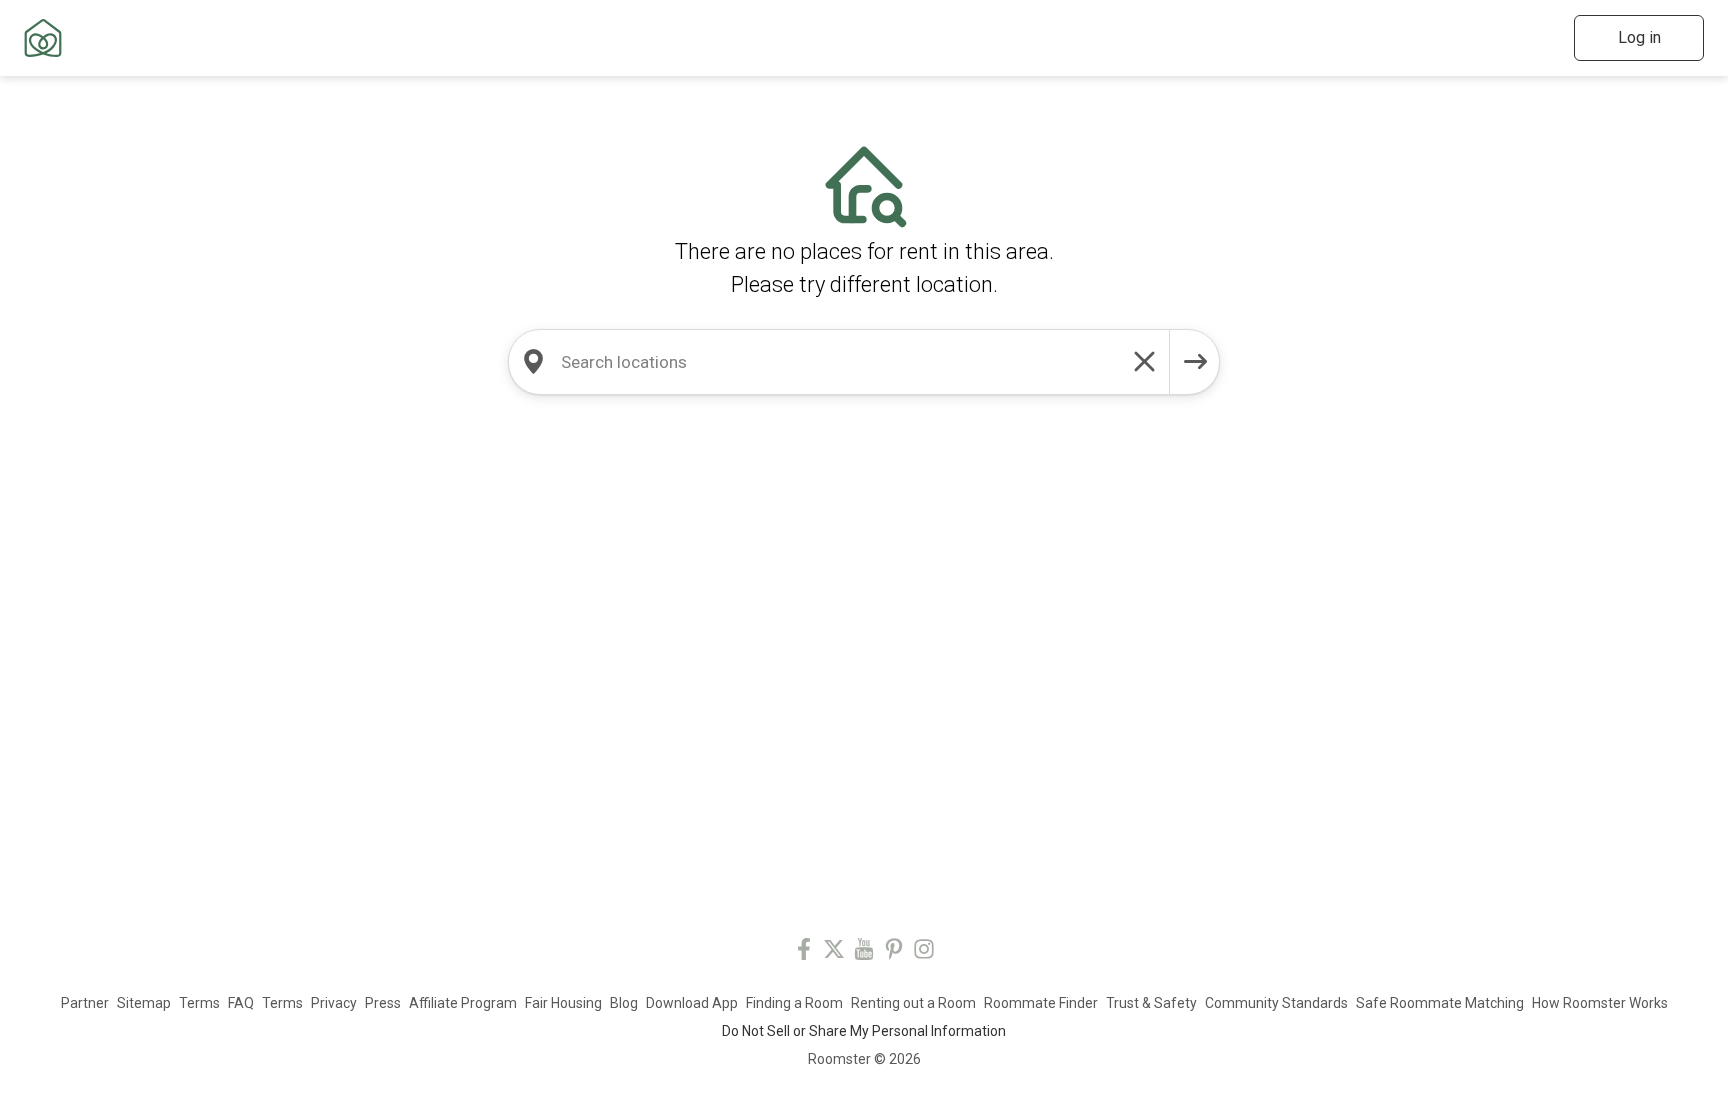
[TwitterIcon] (834, 952)
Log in (1639, 37)
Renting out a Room (913, 1003)
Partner (85, 1003)
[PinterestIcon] (894, 952)
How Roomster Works (1600, 1003)
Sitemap (144, 1003)
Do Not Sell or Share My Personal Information (864, 1031)
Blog (624, 1003)
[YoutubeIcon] (864, 952)
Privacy (334, 1003)
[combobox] (839, 362)
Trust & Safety (1151, 1003)
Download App (692, 1003)
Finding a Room (794, 1003)
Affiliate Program (463, 1003)
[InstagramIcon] (924, 952)
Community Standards (1276, 1003)
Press (383, 1003)
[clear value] (1145, 362)
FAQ (241, 1003)
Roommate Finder (1041, 1003)
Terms (199, 1003)
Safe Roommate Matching (1440, 1003)
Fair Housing (563, 1003)
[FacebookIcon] (804, 952)
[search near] (533, 362)
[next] (1195, 362)
